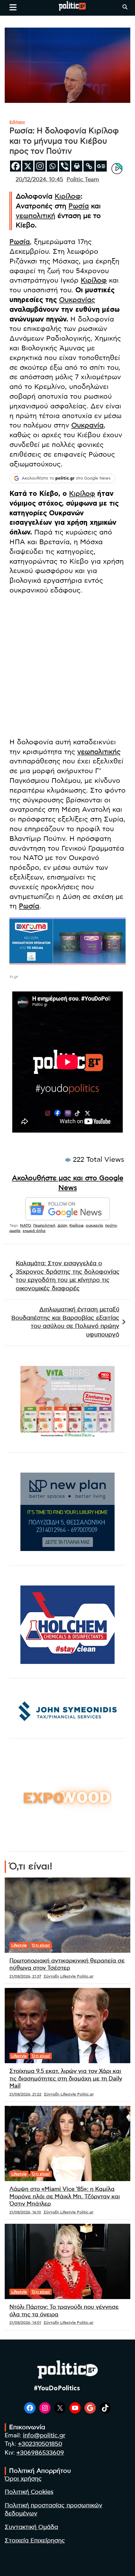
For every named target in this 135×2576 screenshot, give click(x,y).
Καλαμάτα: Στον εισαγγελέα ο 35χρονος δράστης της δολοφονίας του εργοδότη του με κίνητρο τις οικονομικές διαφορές (68, 1276)
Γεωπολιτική (44, 1225)
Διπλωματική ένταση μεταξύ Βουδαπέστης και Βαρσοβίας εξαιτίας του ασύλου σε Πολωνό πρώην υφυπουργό (65, 1322)
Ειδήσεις (17, 122)
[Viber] (65, 166)
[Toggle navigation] (13, 7)
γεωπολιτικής (99, 752)
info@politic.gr (44, 2436)
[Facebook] (16, 166)
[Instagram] (40, 166)
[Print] (77, 166)
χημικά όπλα (34, 1231)
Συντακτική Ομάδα (31, 2527)
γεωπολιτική (35, 216)
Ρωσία (79, 206)
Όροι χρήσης (23, 2479)
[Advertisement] (67, 667)
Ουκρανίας (77, 300)
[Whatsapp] (52, 166)
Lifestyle (19, 1945)
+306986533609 (40, 2453)
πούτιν (111, 1225)
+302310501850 (40, 2444)
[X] (28, 166)
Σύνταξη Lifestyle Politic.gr (69, 1976)
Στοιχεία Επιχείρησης (35, 2541)
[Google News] (101, 166)
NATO (26, 1225)
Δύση (62, 1225)
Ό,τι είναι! (41, 1945)
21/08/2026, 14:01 (25, 2323)
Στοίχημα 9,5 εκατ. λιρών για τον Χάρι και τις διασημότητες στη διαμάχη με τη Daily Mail (66, 2079)
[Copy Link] (89, 166)
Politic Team (83, 180)
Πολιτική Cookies (29, 2492)
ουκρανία (94, 1225)
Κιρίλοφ (68, 196)
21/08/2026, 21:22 (25, 2094)
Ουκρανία (87, 425)
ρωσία (15, 1231)
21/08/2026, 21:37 (25, 1976)
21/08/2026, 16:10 (25, 2212)
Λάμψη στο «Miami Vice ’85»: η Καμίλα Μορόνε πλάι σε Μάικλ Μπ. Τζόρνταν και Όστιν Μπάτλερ (65, 2197)
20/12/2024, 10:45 (39, 180)
